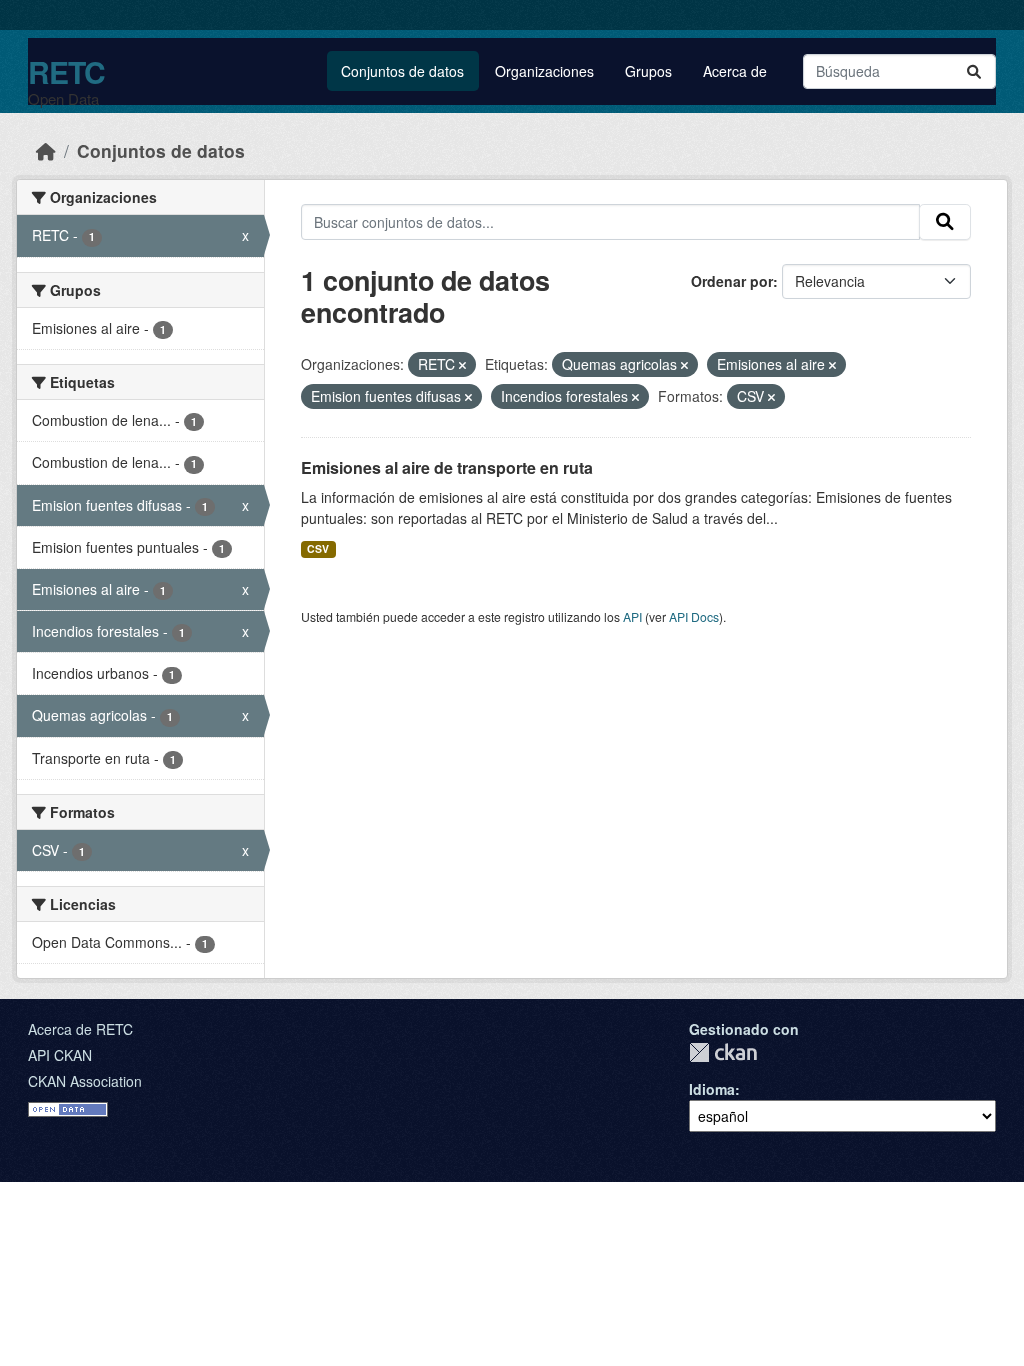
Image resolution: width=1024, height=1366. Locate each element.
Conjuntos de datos (402, 71)
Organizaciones (544, 71)
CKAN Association (85, 1081)
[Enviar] (974, 71)
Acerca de (735, 71)
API (632, 616)
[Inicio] (46, 150)
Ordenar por (732, 281)
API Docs (694, 616)
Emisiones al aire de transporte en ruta (447, 467)
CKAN (723, 1052)
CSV (318, 548)
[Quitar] (462, 365)
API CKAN (60, 1055)
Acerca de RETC (80, 1029)
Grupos (648, 71)
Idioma (712, 1089)
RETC (66, 71)
